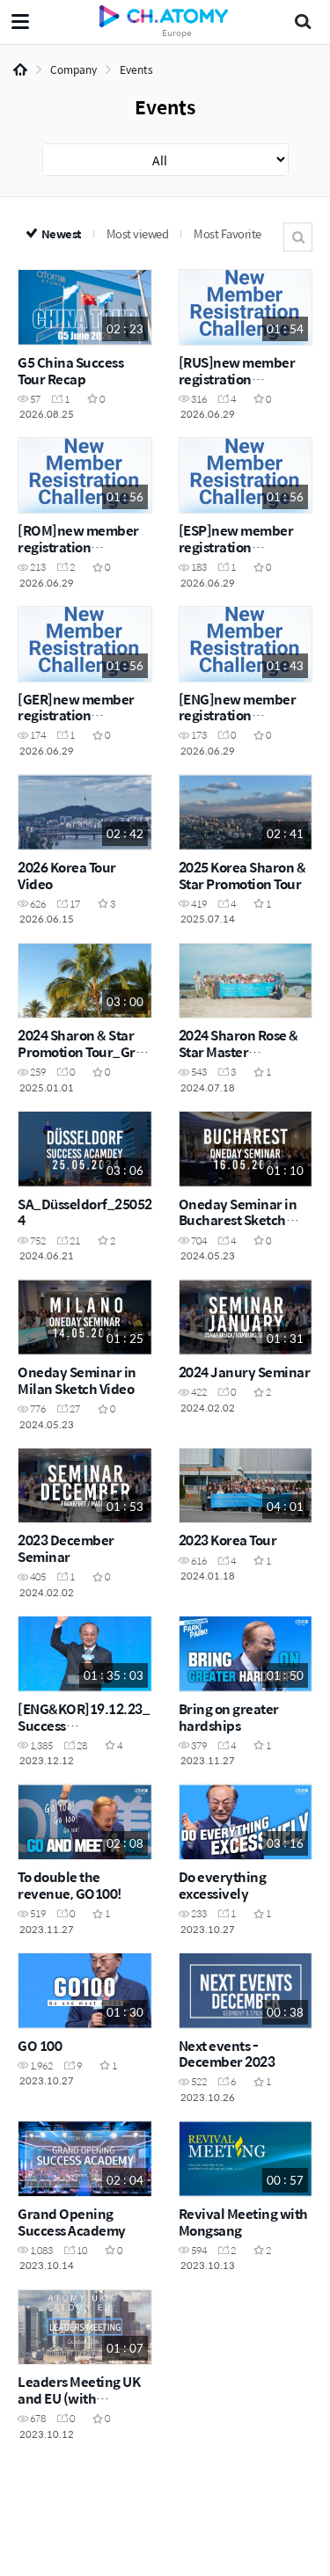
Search (298, 237)
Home (20, 69)
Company (73, 69)
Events (136, 69)
